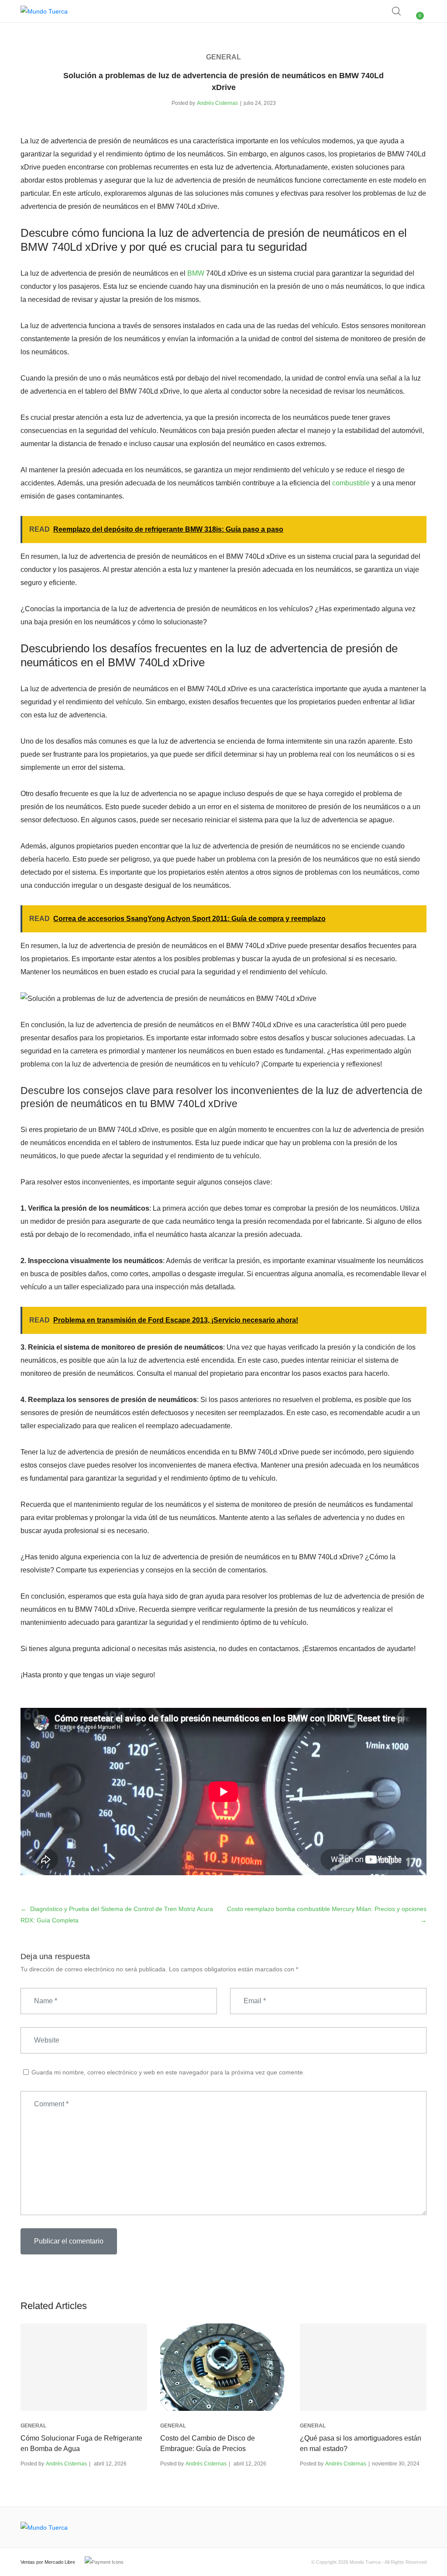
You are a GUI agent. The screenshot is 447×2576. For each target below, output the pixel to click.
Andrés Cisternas (217, 103)
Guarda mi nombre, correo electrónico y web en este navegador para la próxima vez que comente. (168, 2072)
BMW (196, 273)
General (223, 57)
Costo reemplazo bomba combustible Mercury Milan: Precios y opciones (327, 1909)
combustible (351, 483)
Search (397, 11)
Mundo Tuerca (365, 2562)
